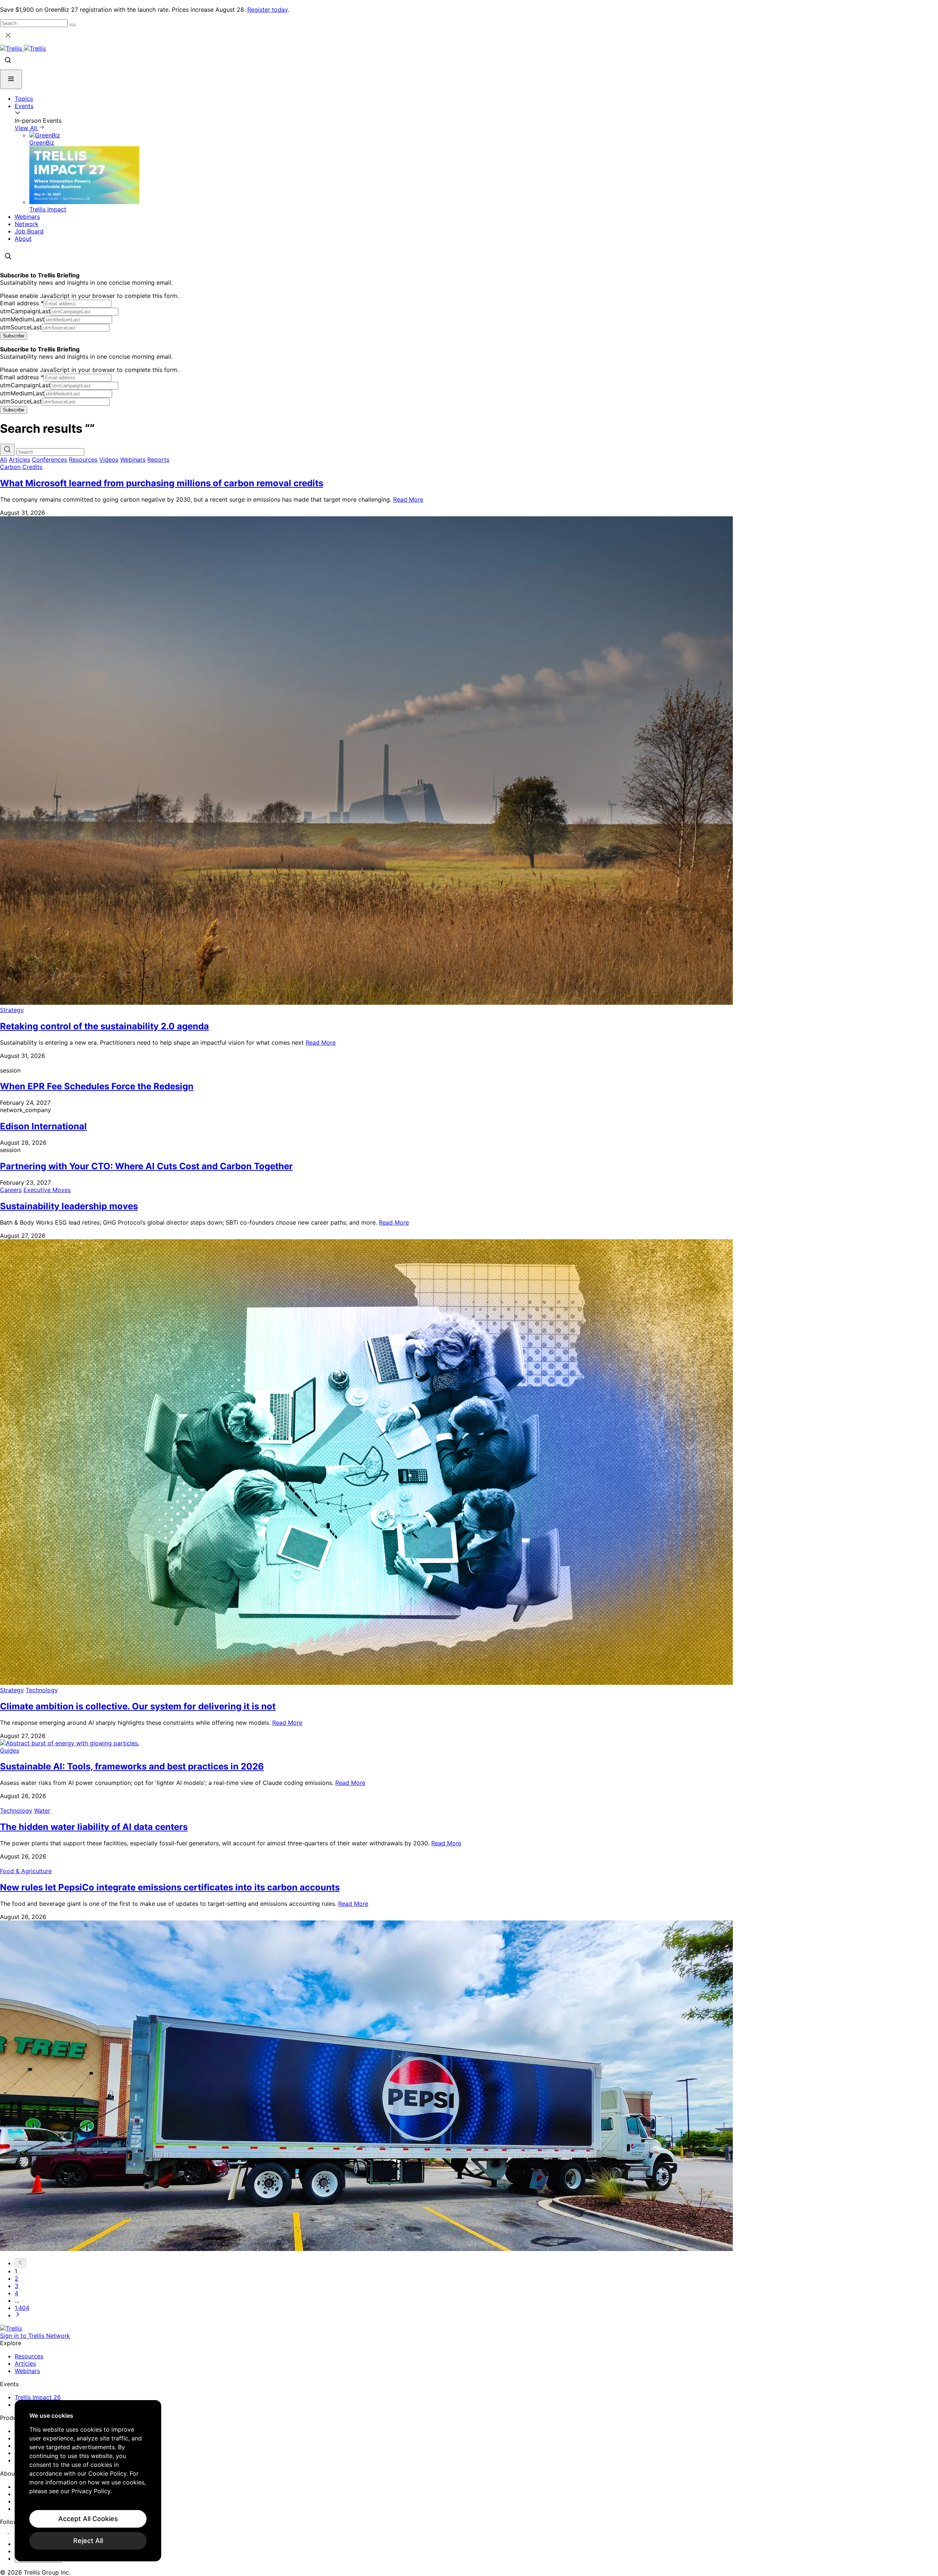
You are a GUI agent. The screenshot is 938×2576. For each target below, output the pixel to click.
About (23, 239)
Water (42, 1811)
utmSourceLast (21, 327)
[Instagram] (14, 2531)
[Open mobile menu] (11, 79)
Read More (408, 499)
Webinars (27, 217)
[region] (88, 2481)
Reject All (88, 2541)
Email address (22, 303)
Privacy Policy (91, 2491)
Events (24, 106)
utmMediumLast (22, 319)
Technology (42, 1690)
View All (27, 128)
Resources (83, 460)
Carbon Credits (21, 467)
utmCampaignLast (25, 311)
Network (27, 224)
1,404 (22, 2308)
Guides (10, 1750)
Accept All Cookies (88, 2519)
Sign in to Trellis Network (35, 2336)
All (3, 460)
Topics (24, 99)
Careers (11, 1190)
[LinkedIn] (5, 2531)
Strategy (12, 1010)
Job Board (29, 231)
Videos (109, 460)
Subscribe (14, 336)
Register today (267, 10)
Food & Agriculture (26, 1871)
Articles (19, 460)
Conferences (49, 460)
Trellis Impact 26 (38, 2397)
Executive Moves (47, 1190)
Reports (158, 460)
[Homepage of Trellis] (11, 2328)
